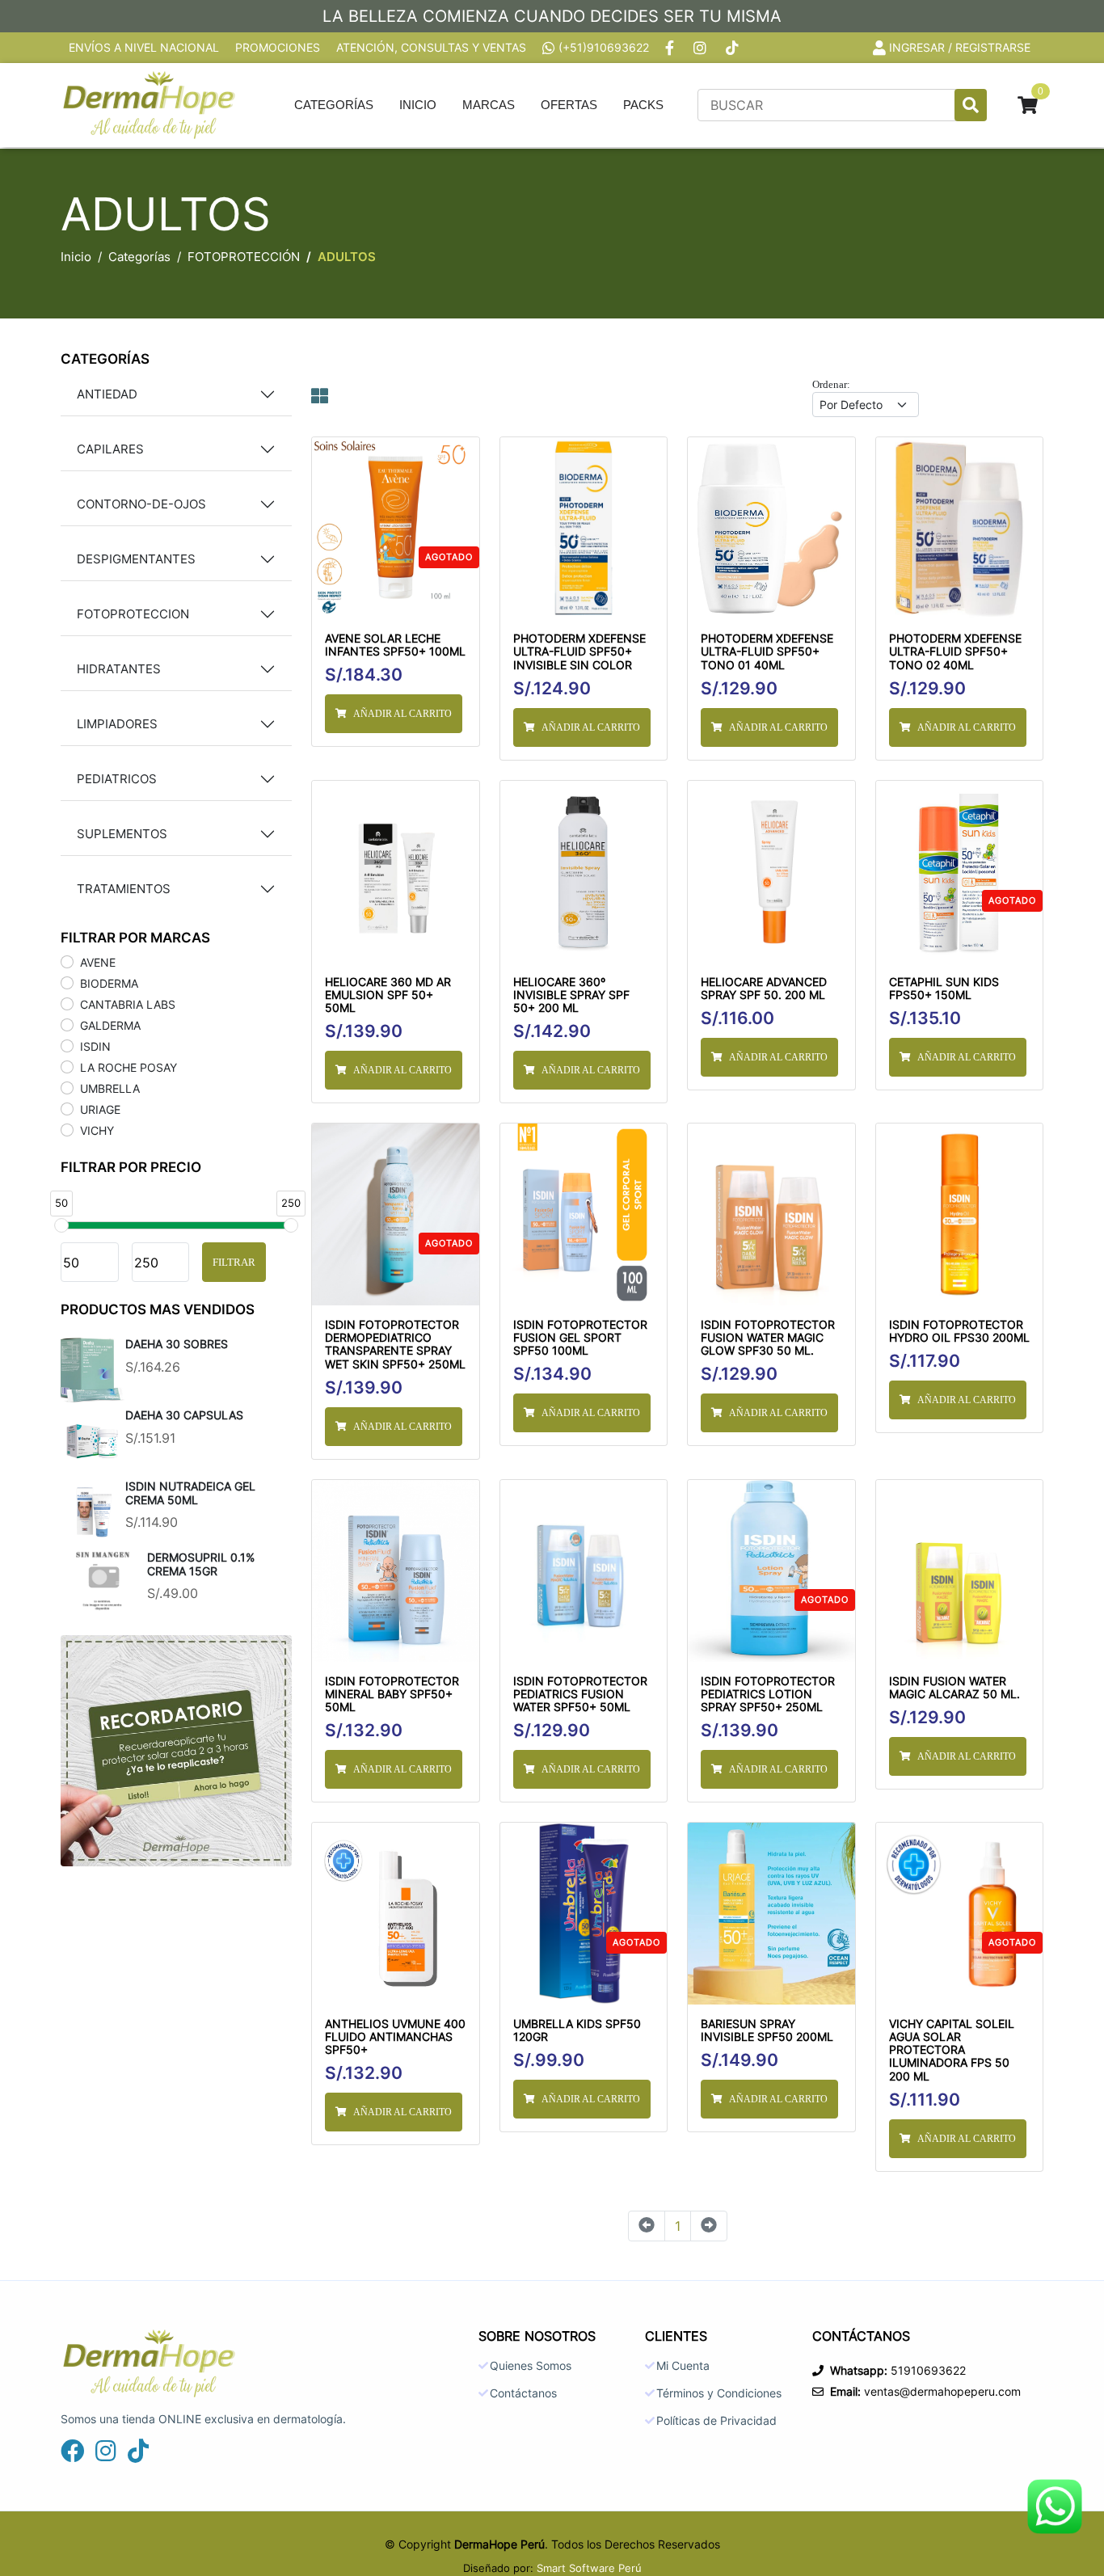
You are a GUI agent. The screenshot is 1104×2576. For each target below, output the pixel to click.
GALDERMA (110, 1025)
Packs (643, 105)
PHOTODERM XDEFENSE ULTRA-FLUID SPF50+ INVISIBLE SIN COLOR (579, 651)
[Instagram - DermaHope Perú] (702, 48)
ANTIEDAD (107, 394)
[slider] (61, 1225)
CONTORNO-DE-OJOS (141, 504)
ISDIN (95, 1046)
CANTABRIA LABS (128, 1004)
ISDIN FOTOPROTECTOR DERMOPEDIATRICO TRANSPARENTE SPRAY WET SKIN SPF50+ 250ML (395, 1345)
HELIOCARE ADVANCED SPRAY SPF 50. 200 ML (764, 989)
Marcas (489, 105)
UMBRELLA (110, 1088)
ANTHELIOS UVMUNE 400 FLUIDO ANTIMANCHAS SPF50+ (395, 2037)
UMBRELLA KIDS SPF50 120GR (577, 2030)
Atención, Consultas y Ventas (431, 48)
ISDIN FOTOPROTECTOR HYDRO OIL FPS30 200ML (959, 1331)
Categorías (334, 105)
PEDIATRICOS (117, 779)
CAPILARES (110, 449)
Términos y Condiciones (719, 2393)
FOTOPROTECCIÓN (244, 257)
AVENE (98, 962)
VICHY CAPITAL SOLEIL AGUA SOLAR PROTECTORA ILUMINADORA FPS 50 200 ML (952, 2050)
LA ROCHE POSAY (129, 1067)
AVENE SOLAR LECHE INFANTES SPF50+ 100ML (395, 645)
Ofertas (569, 105)
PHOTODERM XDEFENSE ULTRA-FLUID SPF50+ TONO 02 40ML (955, 651)
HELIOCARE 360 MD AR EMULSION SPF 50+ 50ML (388, 995)
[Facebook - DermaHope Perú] (671, 48)
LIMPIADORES (117, 724)
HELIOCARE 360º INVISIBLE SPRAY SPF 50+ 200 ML (571, 995)
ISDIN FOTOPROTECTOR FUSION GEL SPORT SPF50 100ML (580, 1338)
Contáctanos (523, 2393)
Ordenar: (831, 384)
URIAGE (100, 1109)
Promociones (278, 48)
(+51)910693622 (604, 48)
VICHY (97, 1130)
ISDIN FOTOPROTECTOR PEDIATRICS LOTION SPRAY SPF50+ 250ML (768, 1694)
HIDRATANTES (119, 669)
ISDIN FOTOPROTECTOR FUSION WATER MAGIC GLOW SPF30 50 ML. (768, 1338)
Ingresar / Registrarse (960, 48)
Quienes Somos (531, 2366)
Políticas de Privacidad (716, 2421)
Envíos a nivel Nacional (144, 48)
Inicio (418, 105)
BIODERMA (109, 983)
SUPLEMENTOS (122, 834)
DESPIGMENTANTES (136, 559)
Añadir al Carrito (402, 714)
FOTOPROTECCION (133, 614)
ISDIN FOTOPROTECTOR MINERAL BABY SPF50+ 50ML (392, 1694)
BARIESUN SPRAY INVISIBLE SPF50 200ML (767, 2030)
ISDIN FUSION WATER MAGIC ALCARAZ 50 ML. (954, 1688)
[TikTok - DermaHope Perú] (734, 48)
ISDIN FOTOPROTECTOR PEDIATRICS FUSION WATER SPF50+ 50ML (580, 1694)
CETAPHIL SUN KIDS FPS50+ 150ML (944, 989)
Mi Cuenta (683, 2366)
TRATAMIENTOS (124, 889)
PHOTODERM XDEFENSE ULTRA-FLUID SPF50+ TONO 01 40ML (767, 651)
